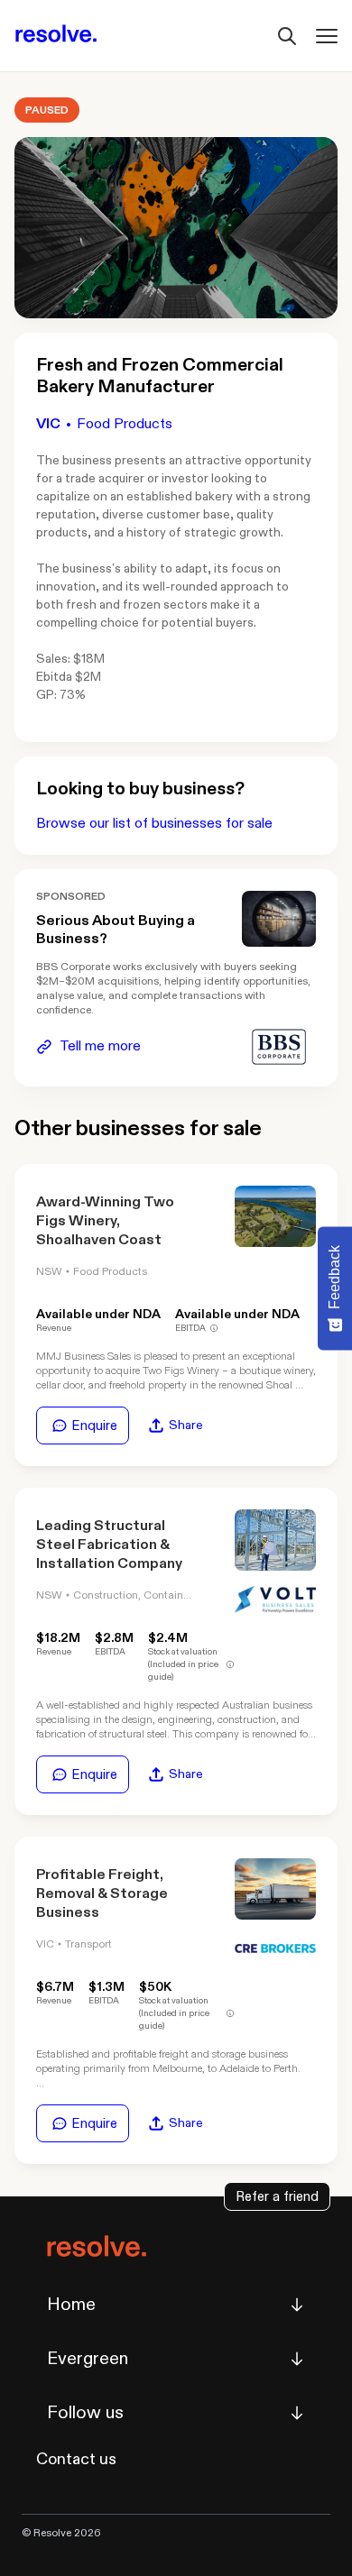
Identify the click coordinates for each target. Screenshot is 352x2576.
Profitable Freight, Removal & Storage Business (102, 1894)
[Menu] (327, 36)
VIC (48, 424)
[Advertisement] (279, 918)
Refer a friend (277, 2196)
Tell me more (100, 1046)
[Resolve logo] (56, 36)
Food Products (125, 424)
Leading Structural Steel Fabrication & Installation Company (109, 1545)
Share (186, 1425)
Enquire (94, 1426)
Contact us (76, 2459)
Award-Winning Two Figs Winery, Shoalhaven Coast (105, 1221)
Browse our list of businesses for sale (154, 824)
